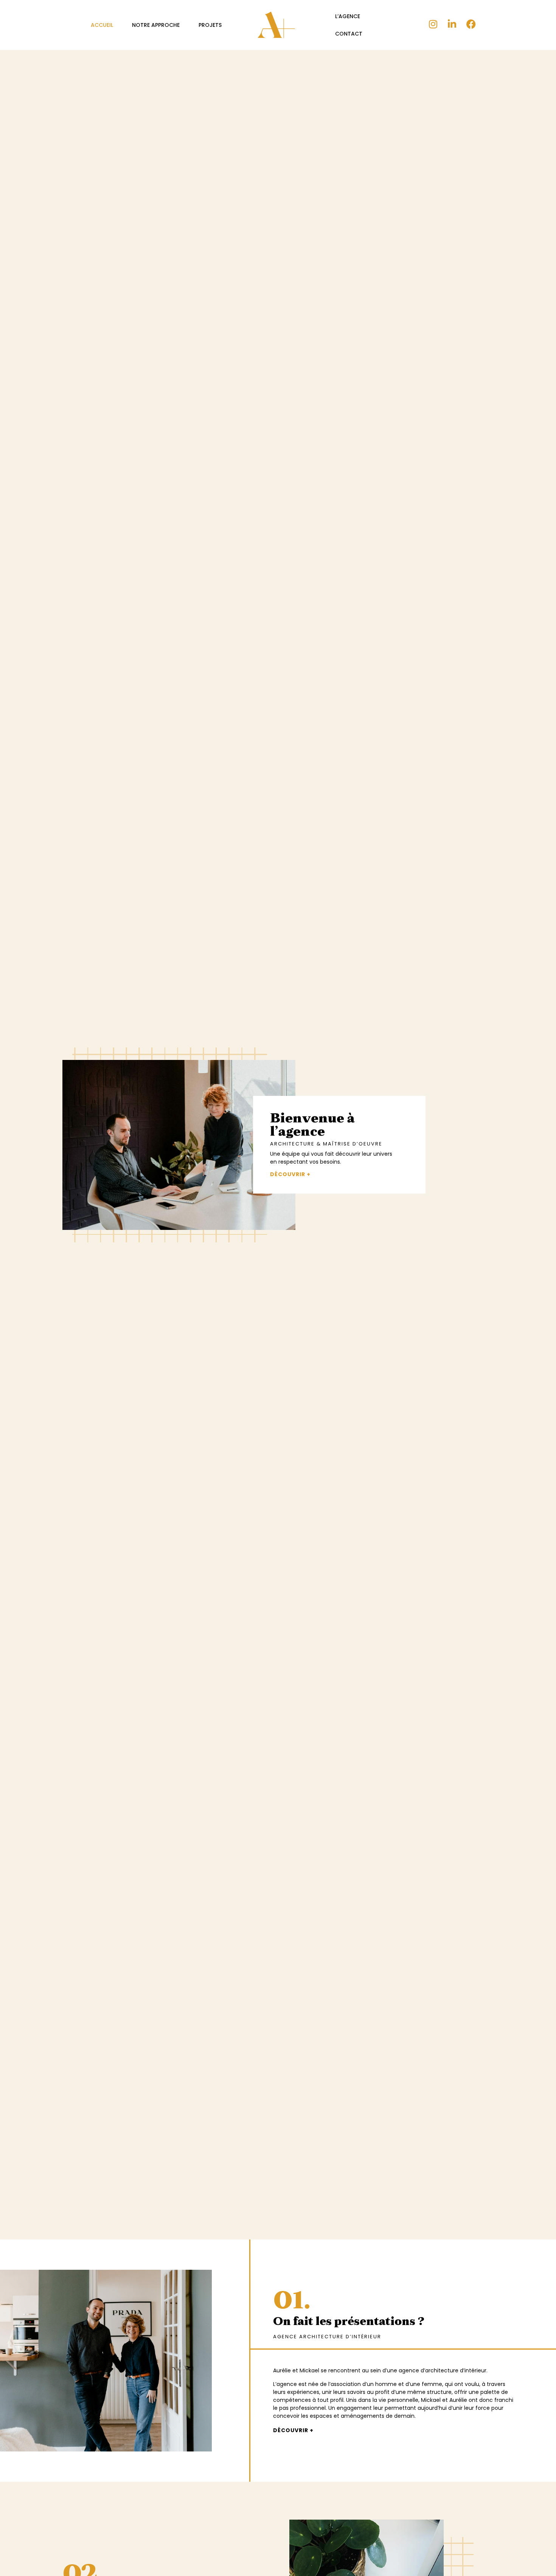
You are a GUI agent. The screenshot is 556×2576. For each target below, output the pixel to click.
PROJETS (210, 25)
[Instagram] (433, 24)
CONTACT (349, 34)
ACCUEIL (102, 25)
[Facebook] (471, 24)
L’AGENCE (348, 16)
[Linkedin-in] (452, 24)
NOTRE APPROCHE (156, 25)
